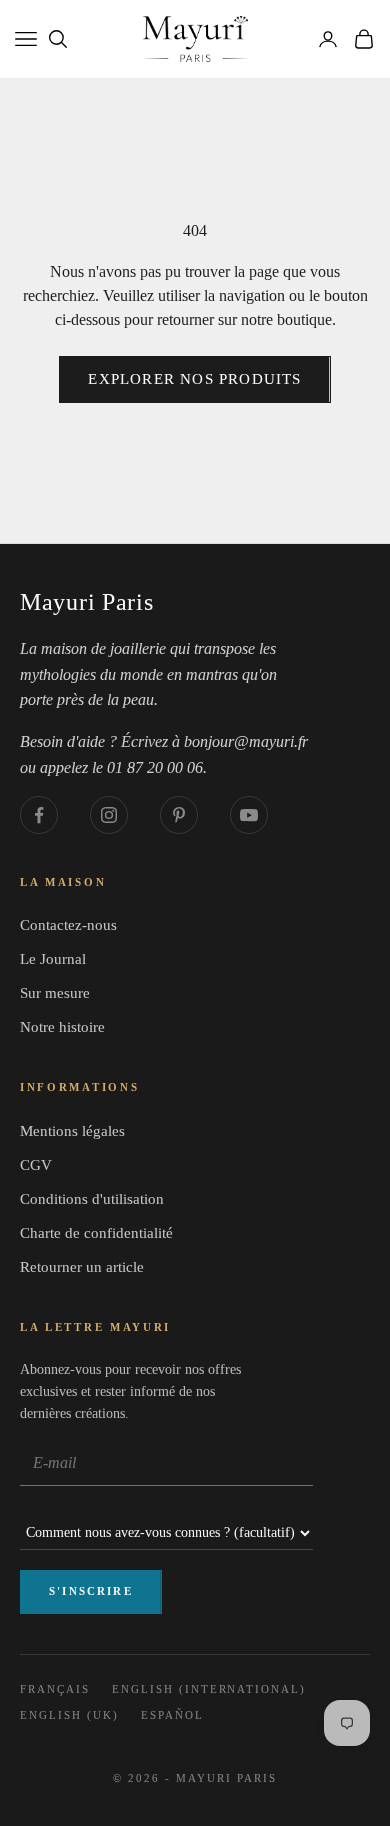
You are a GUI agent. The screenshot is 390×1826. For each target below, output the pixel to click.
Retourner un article (82, 1267)
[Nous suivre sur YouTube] (249, 815)
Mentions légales (72, 1131)
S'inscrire (91, 1591)
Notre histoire (62, 1027)
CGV (36, 1165)
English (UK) (69, 1715)
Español (172, 1715)
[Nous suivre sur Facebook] (39, 815)
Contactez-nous (68, 925)
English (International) (209, 1689)
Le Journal (53, 959)
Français (55, 1689)
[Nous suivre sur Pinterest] (179, 815)
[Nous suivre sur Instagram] (109, 815)
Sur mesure (55, 993)
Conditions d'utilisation (92, 1199)
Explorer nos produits (194, 379)
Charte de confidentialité (96, 1233)
